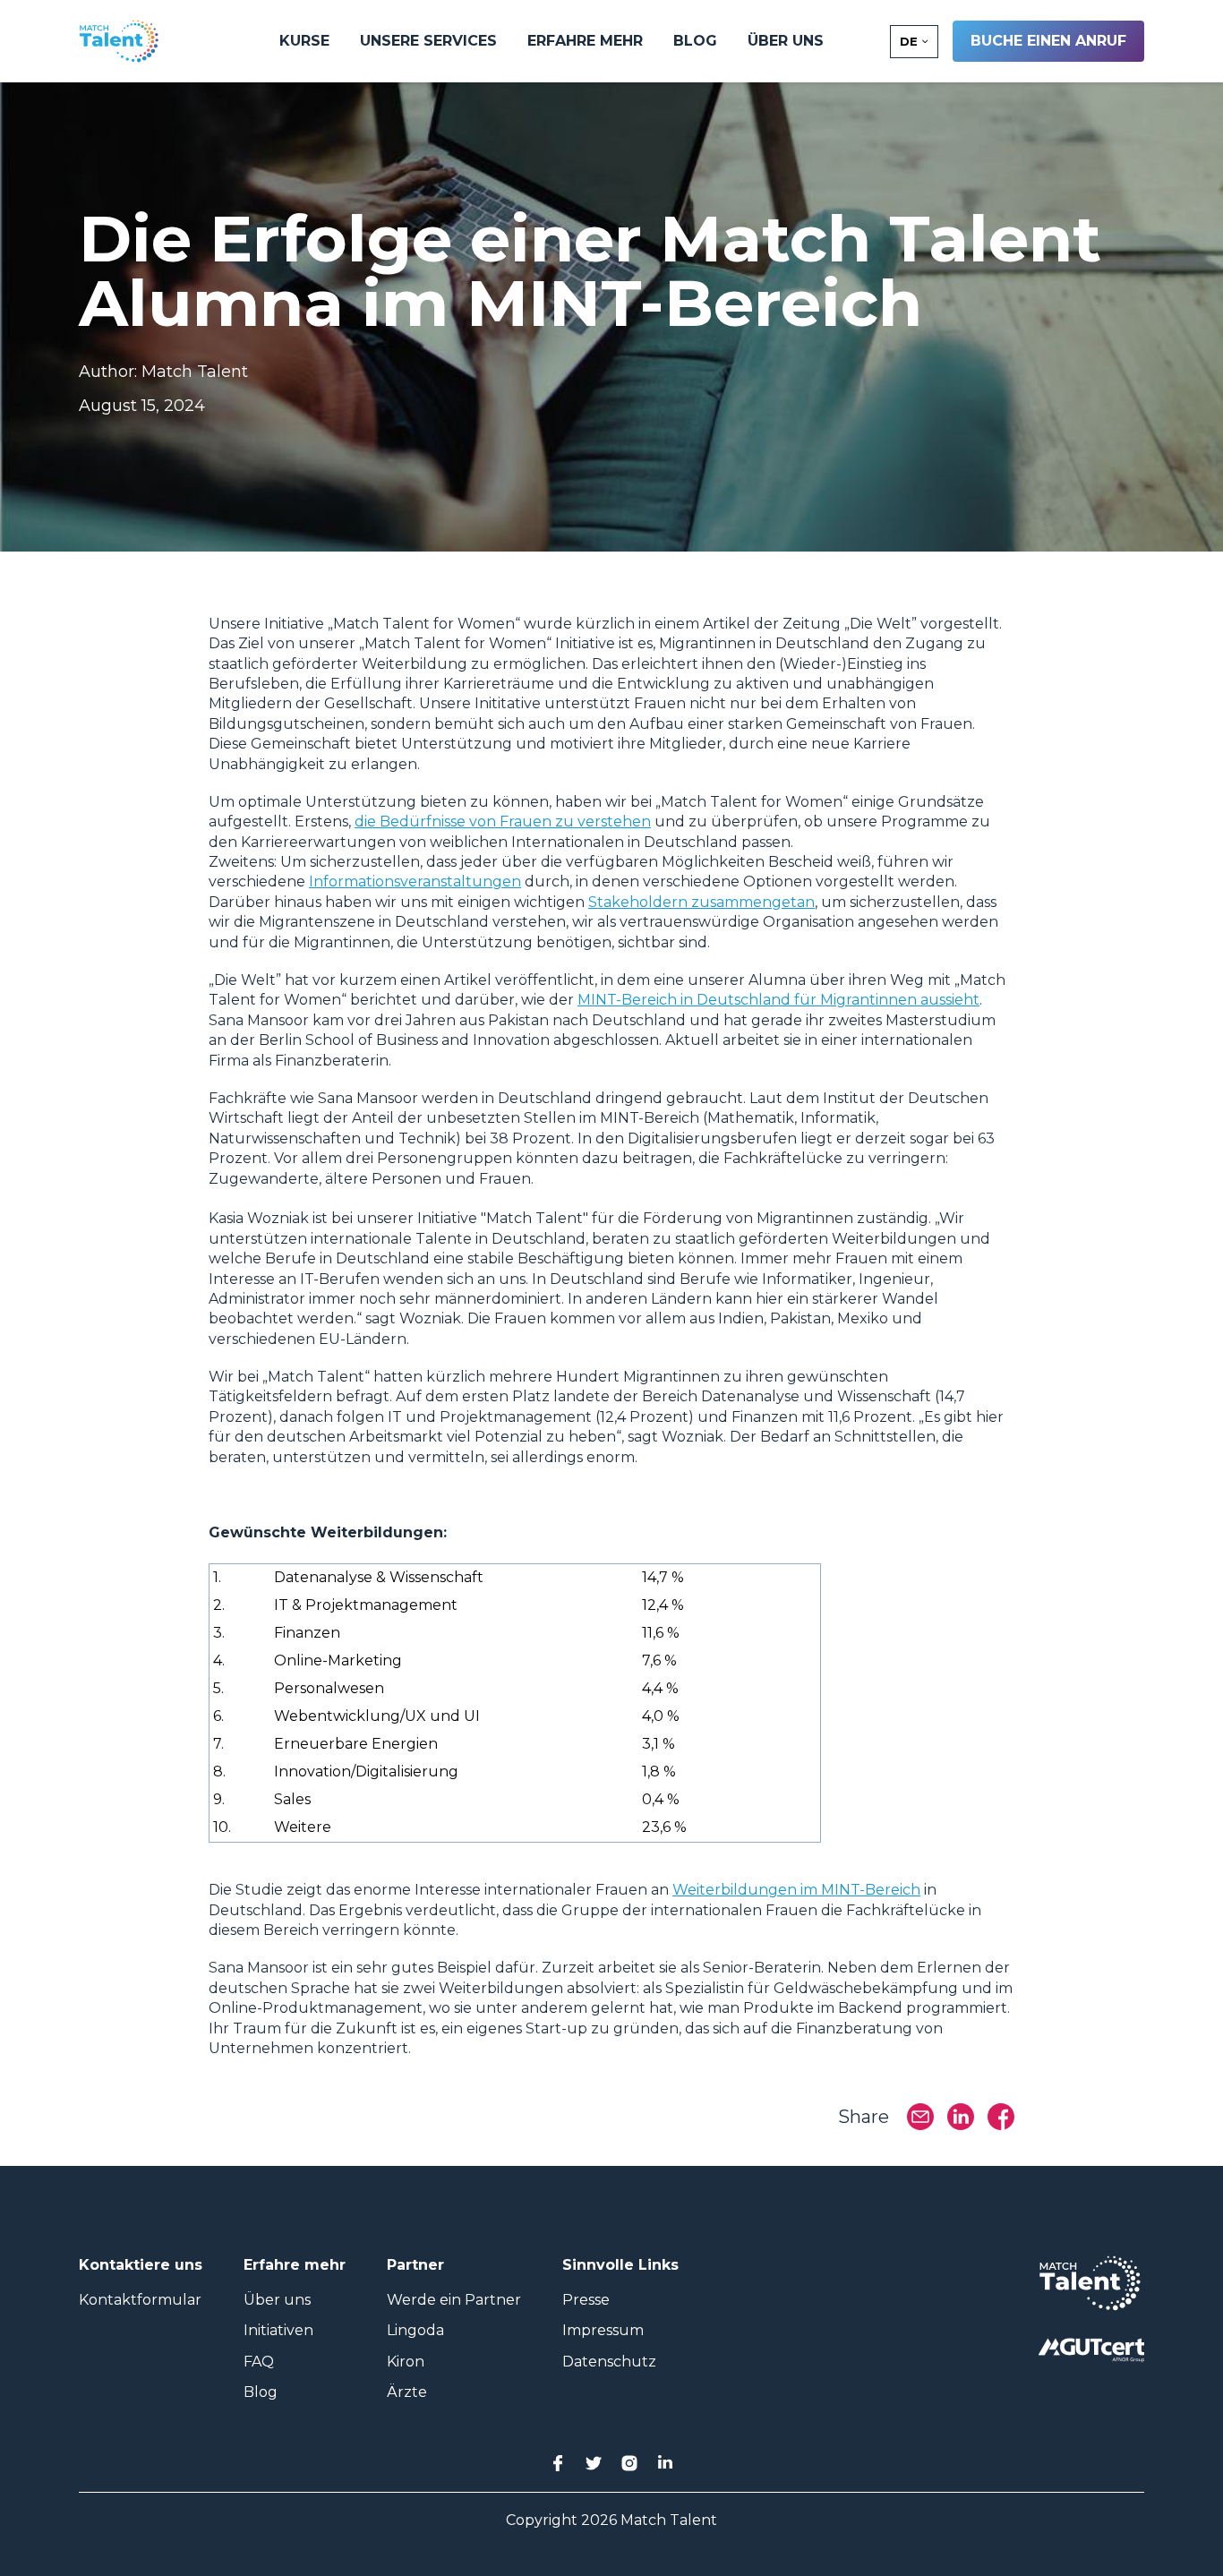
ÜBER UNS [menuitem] (786, 41)
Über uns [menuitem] (277, 2300)
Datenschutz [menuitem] (609, 2362)
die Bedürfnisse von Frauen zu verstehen (503, 822)
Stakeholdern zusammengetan (701, 902)
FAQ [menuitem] (259, 2362)
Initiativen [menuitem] (278, 2330)
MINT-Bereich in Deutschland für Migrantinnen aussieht (778, 1000)
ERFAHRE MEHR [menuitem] (585, 41)
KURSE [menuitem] (304, 41)
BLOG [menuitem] (695, 41)
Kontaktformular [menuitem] (140, 2300)
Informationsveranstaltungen (415, 881)
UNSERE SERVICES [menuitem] (428, 41)
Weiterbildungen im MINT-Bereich (796, 1890)
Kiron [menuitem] (406, 2362)
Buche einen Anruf (1048, 41)
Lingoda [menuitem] (415, 2330)
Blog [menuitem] (261, 2392)
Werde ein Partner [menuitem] (454, 2300)
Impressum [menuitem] (603, 2330)
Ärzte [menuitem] (407, 2392)
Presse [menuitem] (586, 2300)
